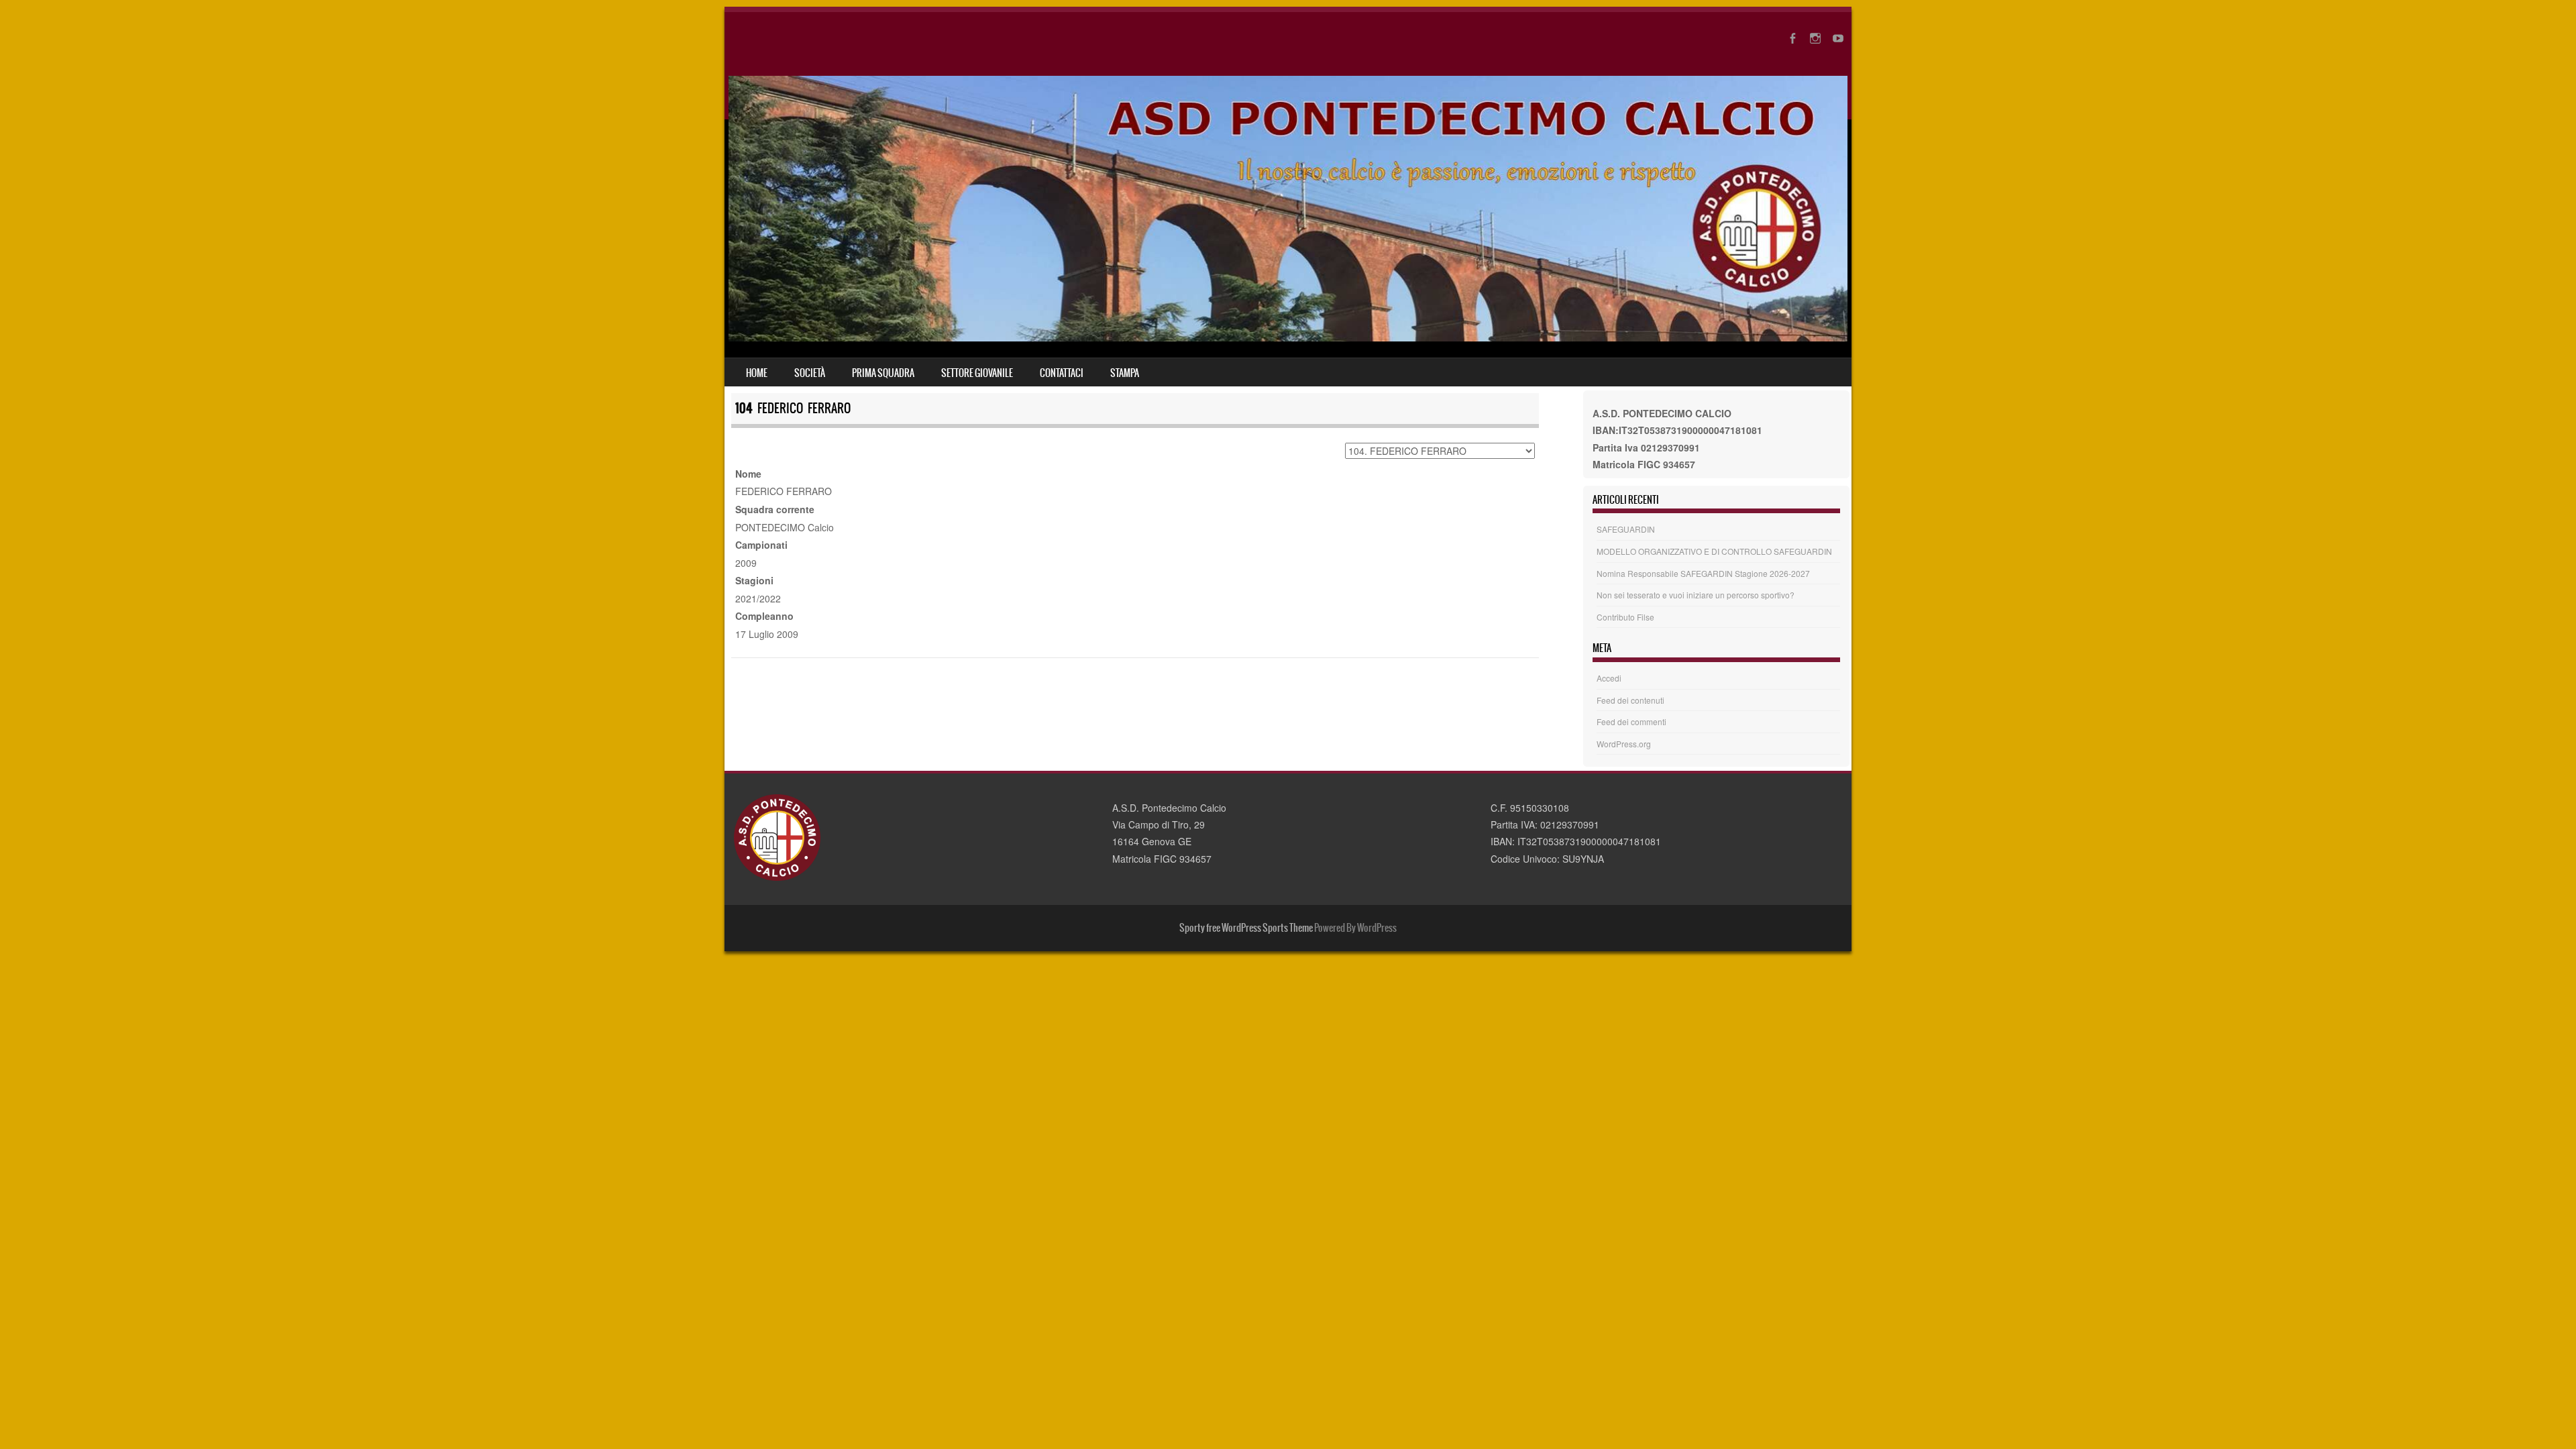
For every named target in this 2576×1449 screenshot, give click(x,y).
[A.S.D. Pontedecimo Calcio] (1288, 337)
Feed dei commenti (1631, 721)
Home (757, 373)
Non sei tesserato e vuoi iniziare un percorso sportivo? (1696, 595)
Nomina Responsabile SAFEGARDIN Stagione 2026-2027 (1703, 573)
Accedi (1609, 678)
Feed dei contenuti (1630, 700)
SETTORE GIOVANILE (977, 373)
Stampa (1125, 373)
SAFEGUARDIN (1626, 529)
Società (810, 373)
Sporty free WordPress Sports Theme (1246, 928)
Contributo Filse (1625, 617)
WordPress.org (1624, 744)
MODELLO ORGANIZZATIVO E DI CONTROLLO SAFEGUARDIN (1714, 551)
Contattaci (1062, 373)
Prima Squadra (883, 373)
